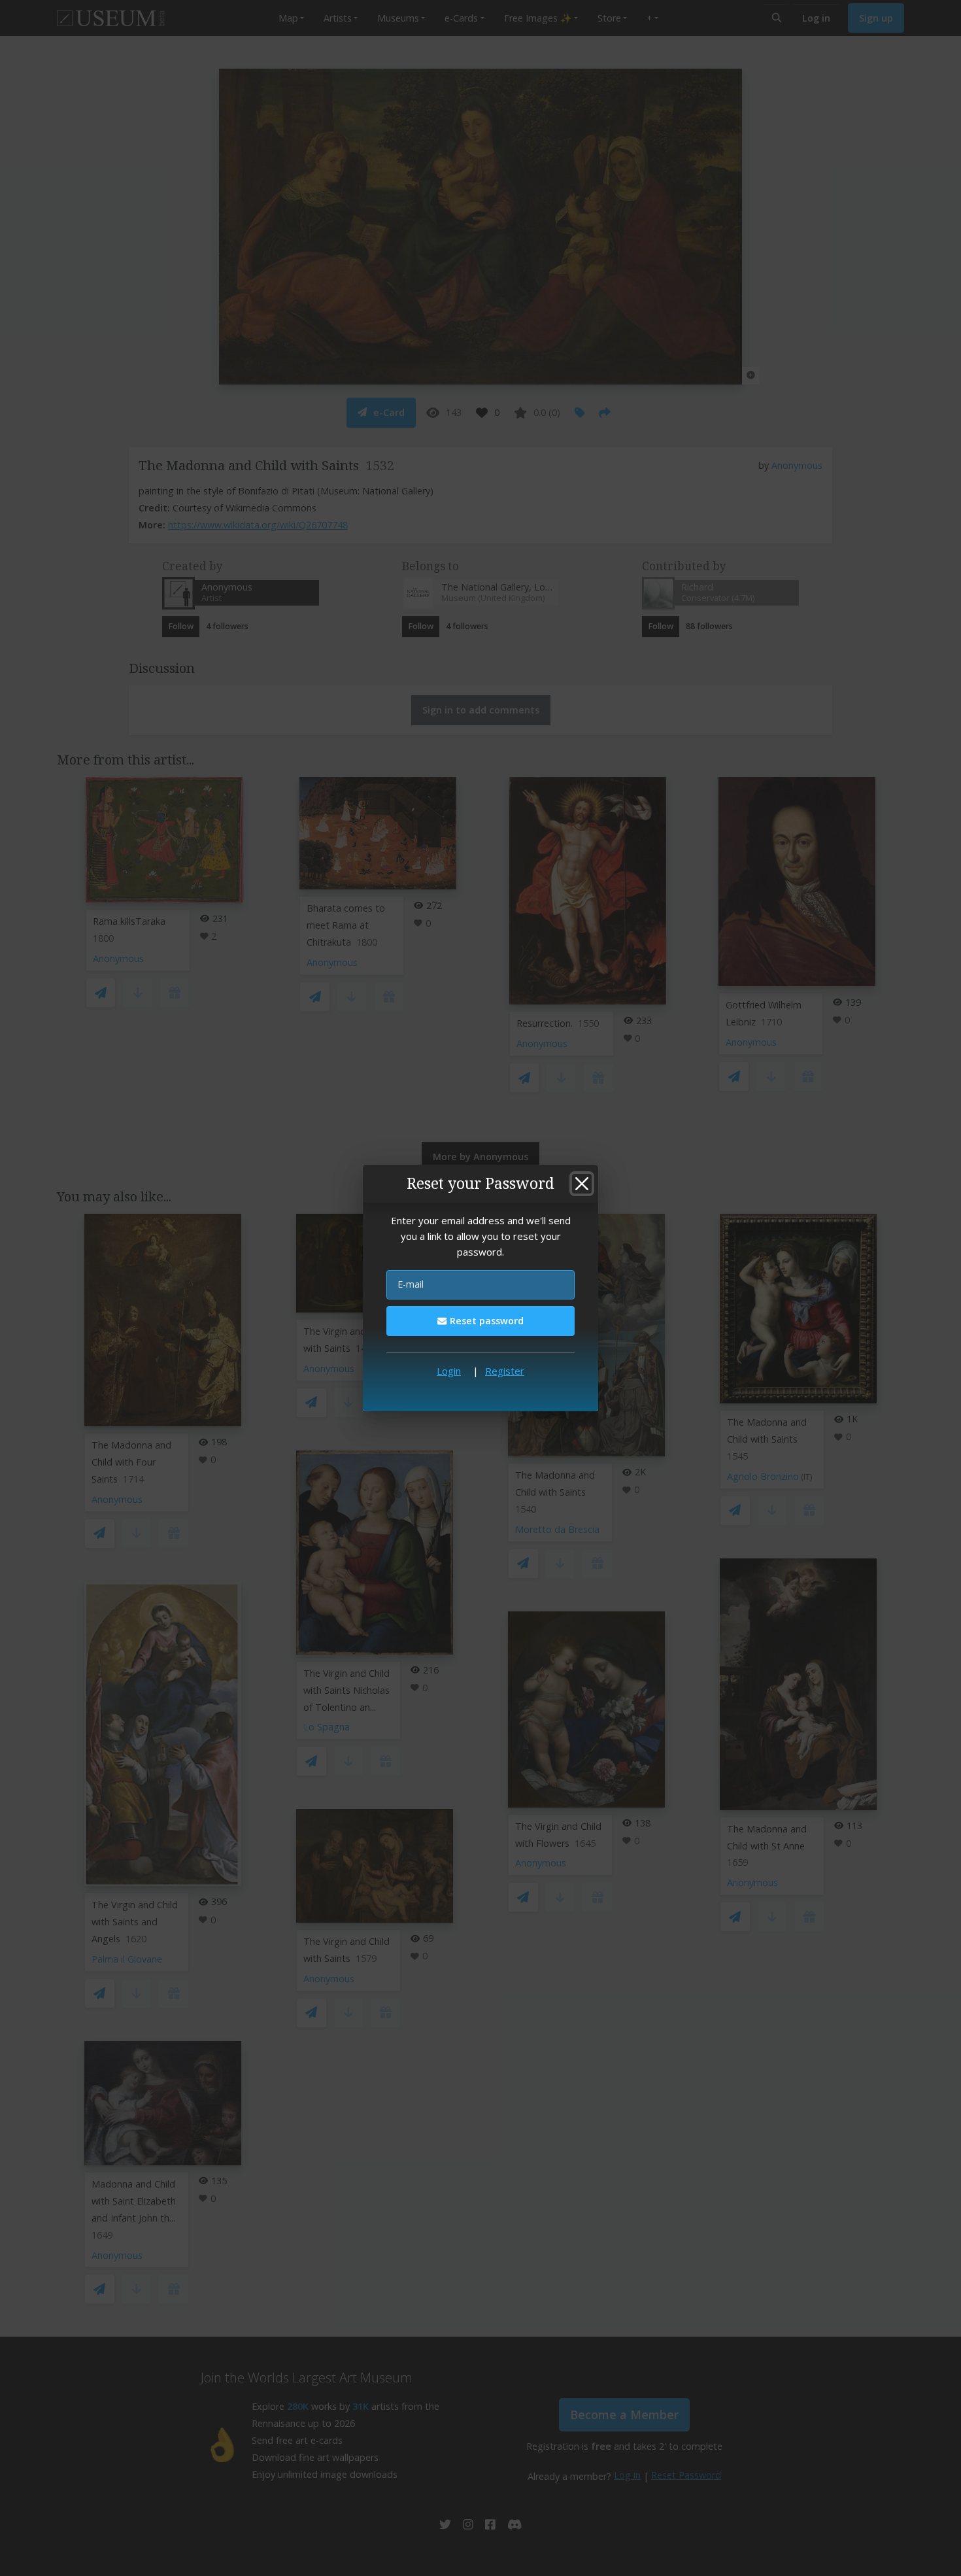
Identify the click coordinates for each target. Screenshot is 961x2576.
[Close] (582, 1184)
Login (449, 1371)
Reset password (485, 1321)
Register (505, 1371)
